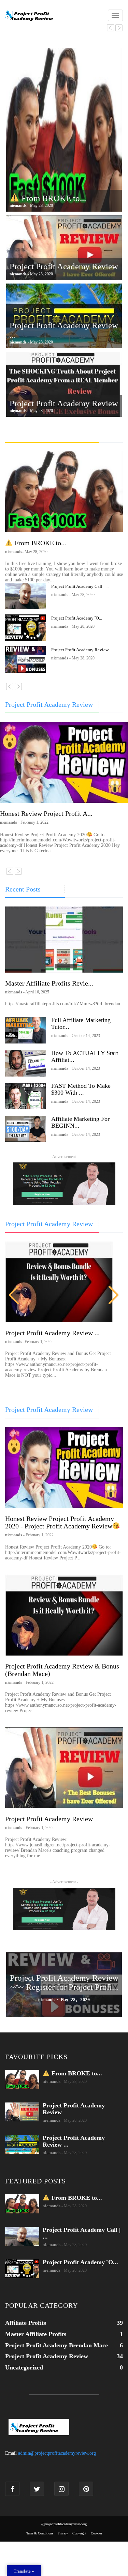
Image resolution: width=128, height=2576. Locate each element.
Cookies (96, 2533)
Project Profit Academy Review (64, 266)
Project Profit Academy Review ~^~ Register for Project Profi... (64, 1983)
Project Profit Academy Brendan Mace (56, 2345)
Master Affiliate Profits (36, 2334)
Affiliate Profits (26, 2323)
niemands (52, 2081)
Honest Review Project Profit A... (46, 813)
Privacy (63, 2533)
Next (114, 1295)
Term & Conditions (40, 2533)
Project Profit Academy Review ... (82, 650)
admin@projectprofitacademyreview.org (57, 2453)
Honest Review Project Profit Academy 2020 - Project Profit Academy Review (60, 1522)
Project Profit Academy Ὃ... (77, 618)
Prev (14, 1295)
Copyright (79, 2533)
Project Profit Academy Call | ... (80, 586)
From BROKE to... (53, 198)
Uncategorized (24, 2367)
